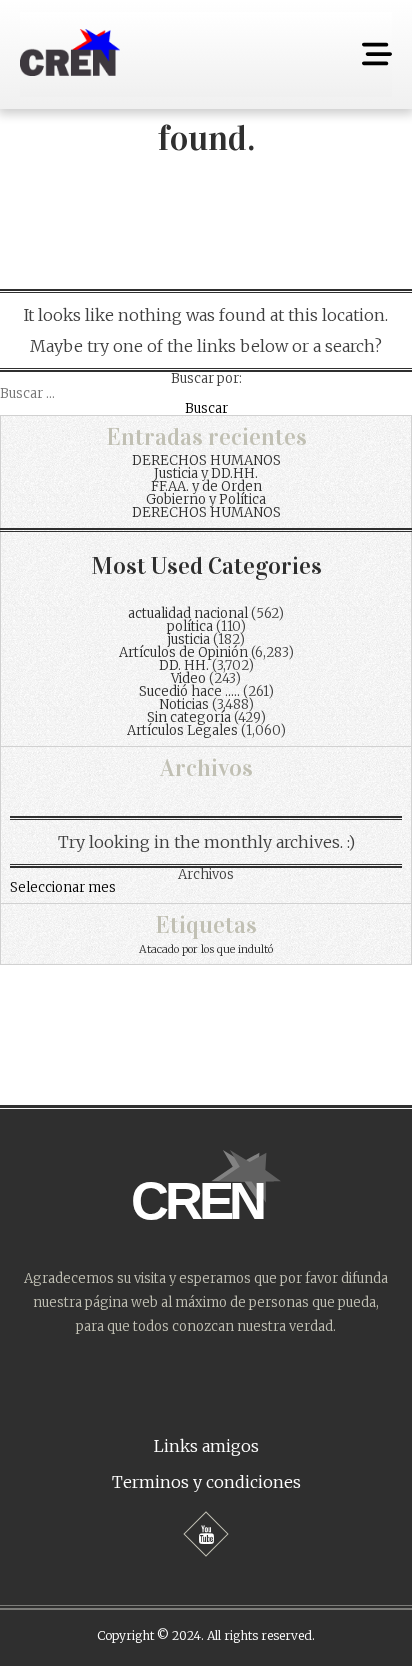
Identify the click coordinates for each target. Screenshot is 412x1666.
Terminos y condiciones (206, 1482)
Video (188, 678)
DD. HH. (184, 665)
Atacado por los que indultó (206, 949)
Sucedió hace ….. (189, 691)
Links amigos (206, 1446)
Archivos (206, 874)
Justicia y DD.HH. (206, 473)
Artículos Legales (182, 730)
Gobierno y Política (206, 499)
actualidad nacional (188, 613)
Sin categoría (189, 717)
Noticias (184, 704)
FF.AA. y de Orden (206, 486)
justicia (189, 639)
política (190, 626)
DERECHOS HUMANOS (206, 460)
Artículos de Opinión (183, 652)
